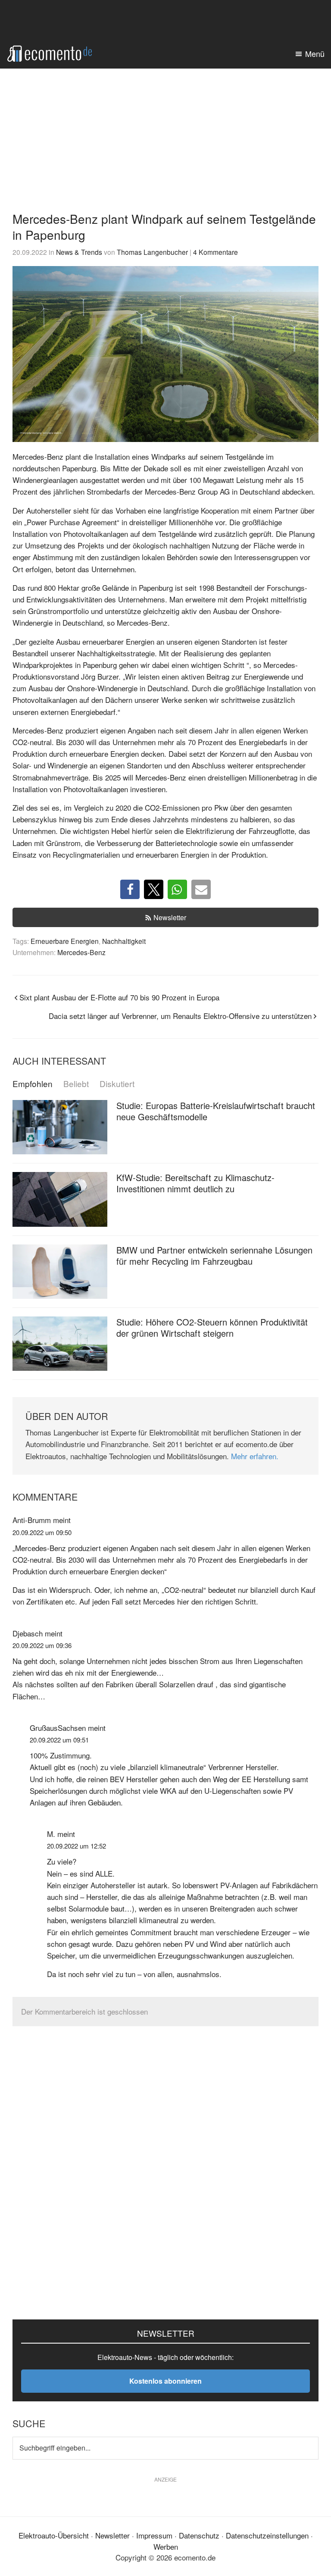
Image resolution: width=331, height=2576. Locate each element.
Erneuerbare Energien (65, 941)
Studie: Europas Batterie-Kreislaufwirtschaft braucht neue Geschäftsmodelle (216, 1111)
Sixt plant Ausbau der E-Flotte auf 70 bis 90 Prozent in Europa (119, 997)
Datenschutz (199, 2535)
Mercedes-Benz (81, 952)
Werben (166, 2546)
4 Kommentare (215, 252)
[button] (130, 889)
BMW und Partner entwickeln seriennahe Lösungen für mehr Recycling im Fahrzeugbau (214, 1255)
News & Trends (79, 252)
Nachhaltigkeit (124, 941)
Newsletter (170, 917)
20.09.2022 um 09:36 (42, 1645)
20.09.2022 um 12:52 (77, 1846)
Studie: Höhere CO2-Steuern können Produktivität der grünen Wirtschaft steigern (212, 1327)
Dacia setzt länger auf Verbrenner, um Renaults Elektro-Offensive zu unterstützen (180, 1016)
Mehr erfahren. (255, 1456)
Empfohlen (33, 1084)
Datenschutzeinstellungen (267, 2535)
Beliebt (76, 1084)
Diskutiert (117, 1084)
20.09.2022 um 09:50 (42, 1532)
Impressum (154, 2535)
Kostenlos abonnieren (165, 2381)
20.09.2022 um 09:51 (59, 1740)
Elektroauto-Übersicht (54, 2535)
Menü (315, 53)
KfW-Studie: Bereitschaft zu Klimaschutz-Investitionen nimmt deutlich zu (195, 1183)
